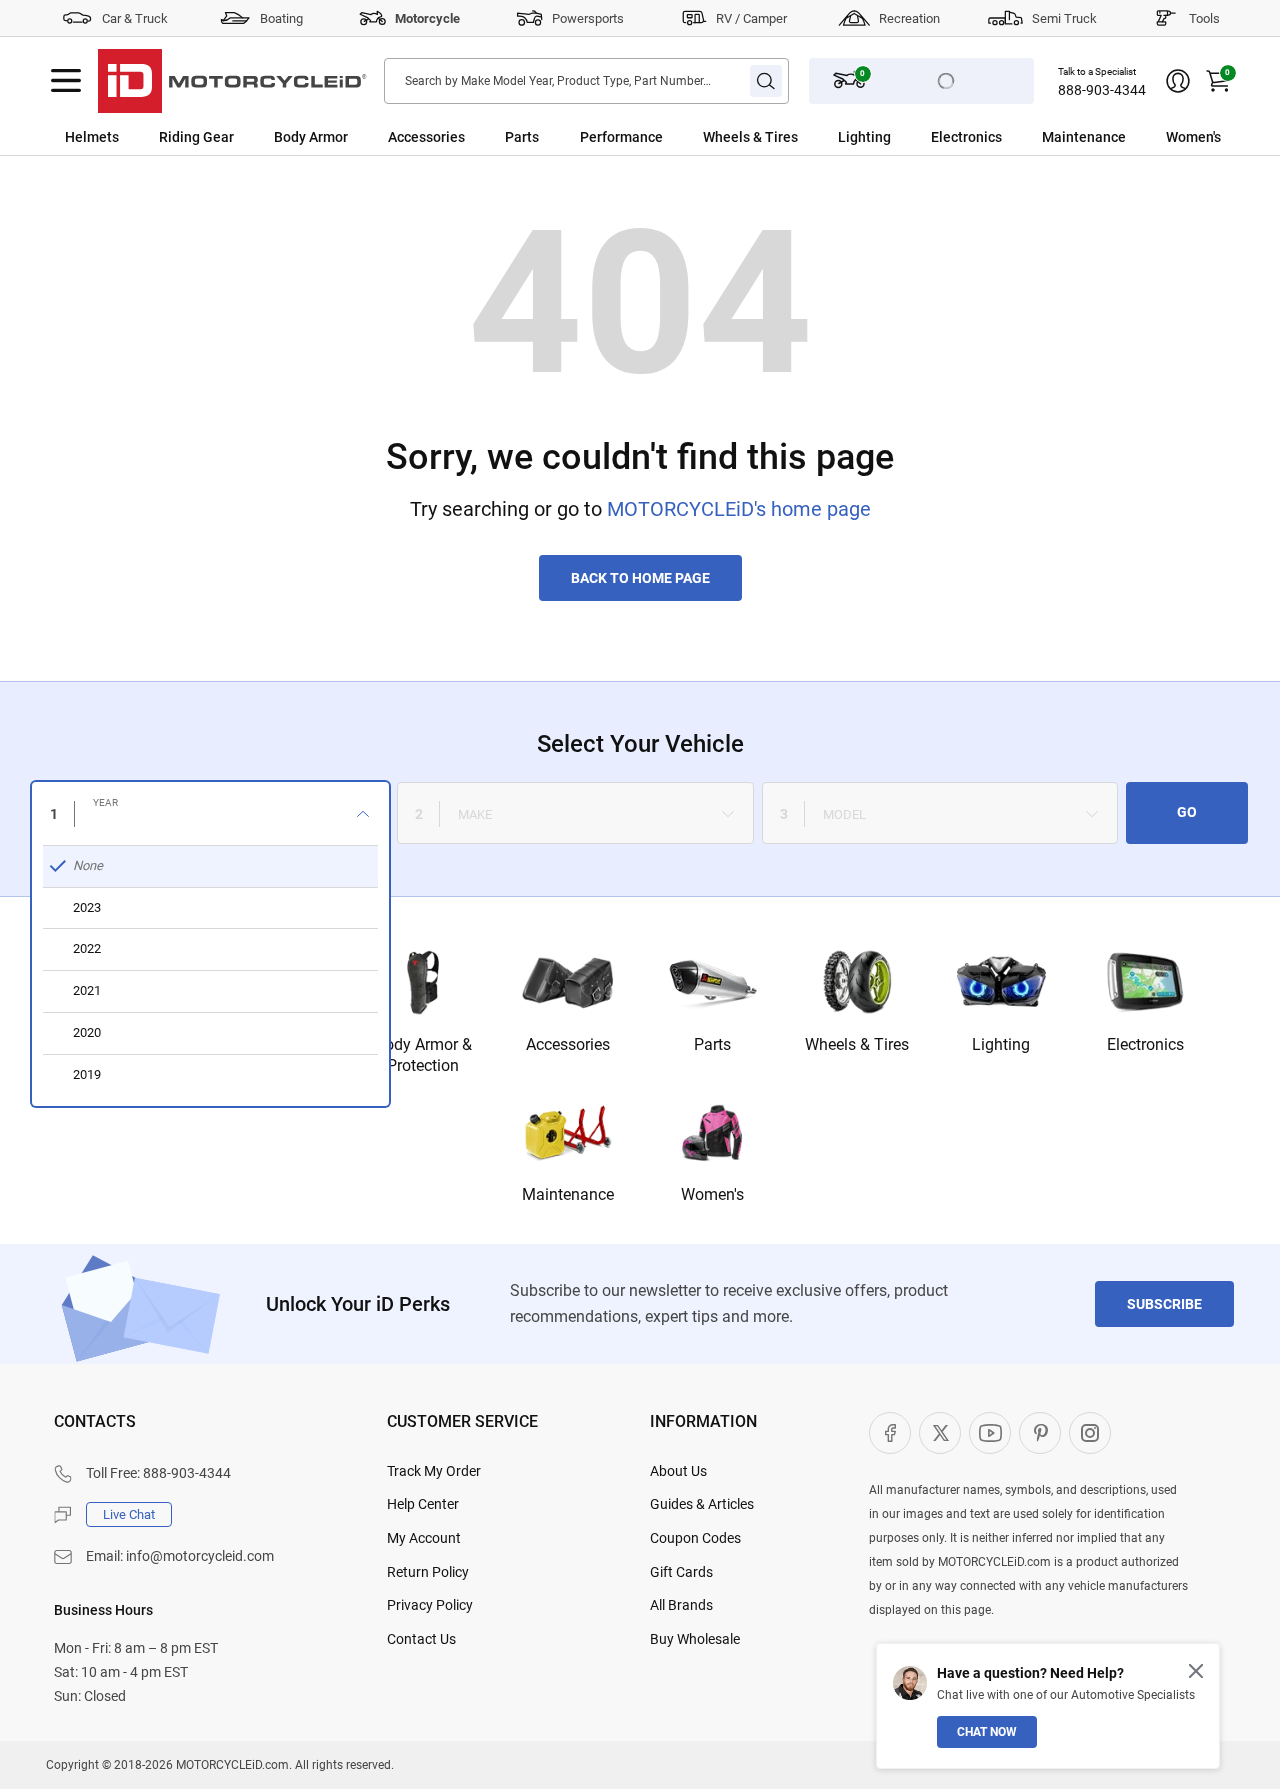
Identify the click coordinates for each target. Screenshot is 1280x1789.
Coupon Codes (695, 1538)
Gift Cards (681, 1572)
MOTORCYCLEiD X (940, 1433)
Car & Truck (135, 18)
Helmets (92, 137)
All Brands (681, 1605)
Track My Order (434, 1471)
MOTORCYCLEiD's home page (739, 509)
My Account (424, 1538)
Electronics (966, 137)
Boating (281, 18)
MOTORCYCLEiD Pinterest (1040, 1433)
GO (1187, 812)
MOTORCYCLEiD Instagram (1090, 1433)
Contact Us (421, 1639)
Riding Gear (196, 137)
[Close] (1196, 1671)
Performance (621, 137)
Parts (522, 137)
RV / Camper (751, 18)
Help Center (423, 1504)
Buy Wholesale (695, 1639)
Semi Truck (1064, 18)
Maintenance (1084, 137)
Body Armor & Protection (423, 1055)
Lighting (864, 137)
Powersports (588, 18)
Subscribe (1164, 1304)
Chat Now (987, 1732)
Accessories (426, 137)
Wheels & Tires (750, 137)
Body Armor (311, 137)
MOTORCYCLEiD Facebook (890, 1433)
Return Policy (428, 1572)
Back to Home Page (640, 578)
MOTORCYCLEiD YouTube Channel (990, 1433)
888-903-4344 (1102, 90)
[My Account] (1178, 81)
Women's (1193, 137)
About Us (678, 1471)
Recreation (909, 18)
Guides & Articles (702, 1504)
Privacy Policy (430, 1605)
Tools (1204, 18)
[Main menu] (66, 81)
